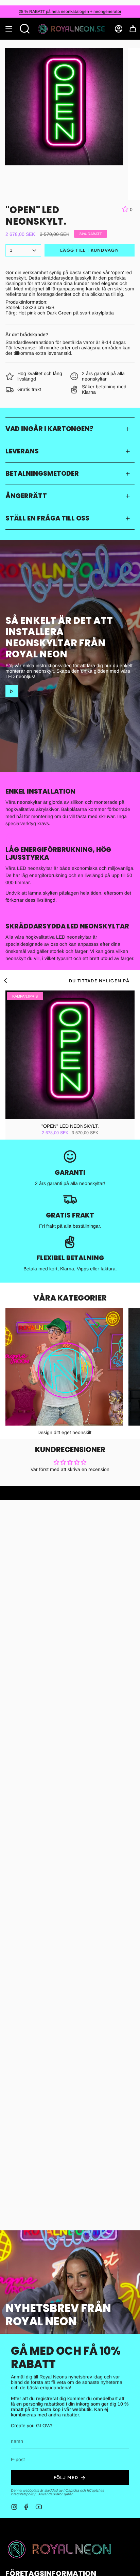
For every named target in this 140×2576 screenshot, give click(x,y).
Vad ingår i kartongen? (49, 429)
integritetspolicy (24, 2494)
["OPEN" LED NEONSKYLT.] (70, 1055)
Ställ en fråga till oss (47, 518)
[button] (25, 29)
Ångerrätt (26, 496)
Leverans (22, 451)
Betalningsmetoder (42, 474)
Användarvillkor (51, 2494)
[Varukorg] (133, 29)
